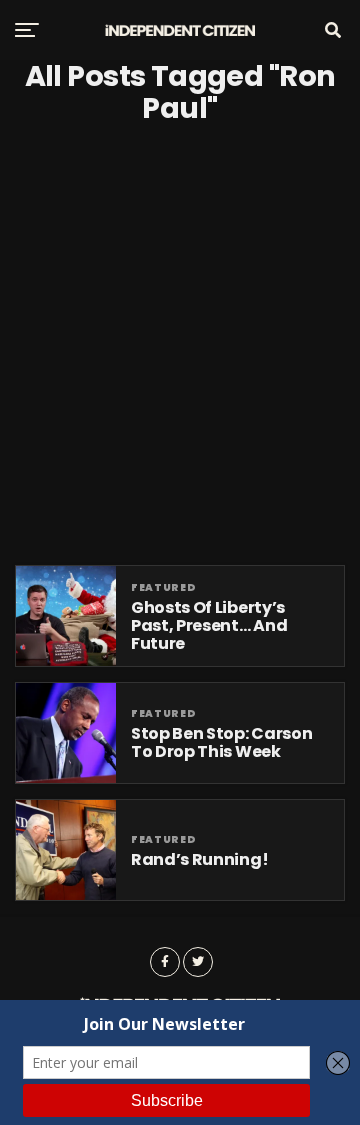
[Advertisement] (180, 345)
